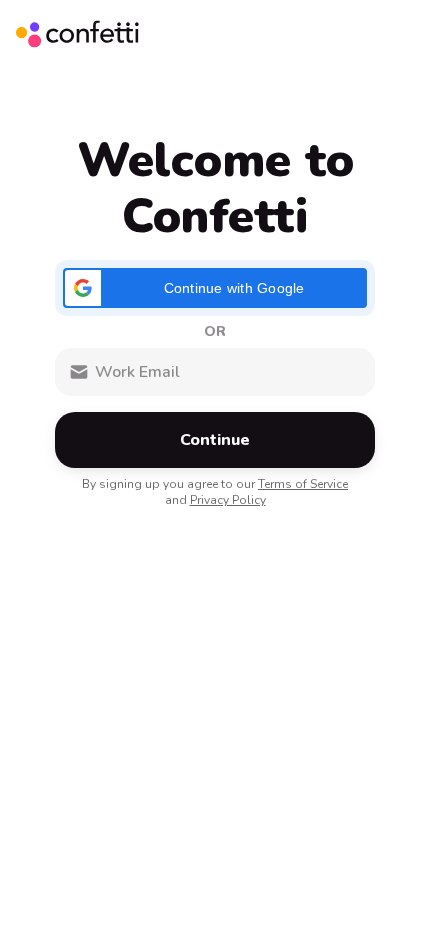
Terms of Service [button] (303, 484)
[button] (215, 288)
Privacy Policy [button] (228, 500)
